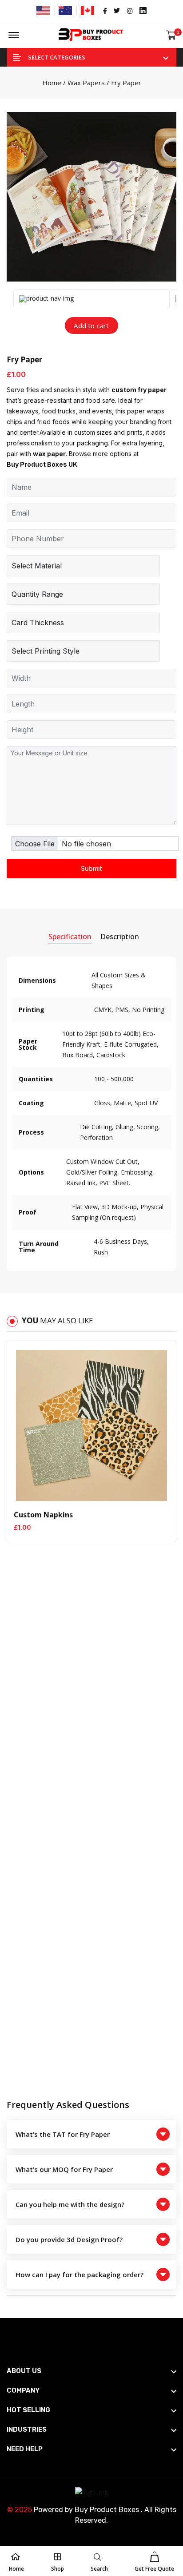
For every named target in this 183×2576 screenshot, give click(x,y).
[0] (171, 35)
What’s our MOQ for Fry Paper (64, 2169)
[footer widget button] (91, 2371)
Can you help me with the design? (70, 2204)
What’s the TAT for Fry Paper (63, 2134)
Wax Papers (86, 83)
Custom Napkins (43, 1515)
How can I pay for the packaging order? (80, 2274)
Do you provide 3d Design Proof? (69, 2239)
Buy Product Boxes (107, 2510)
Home (52, 83)
